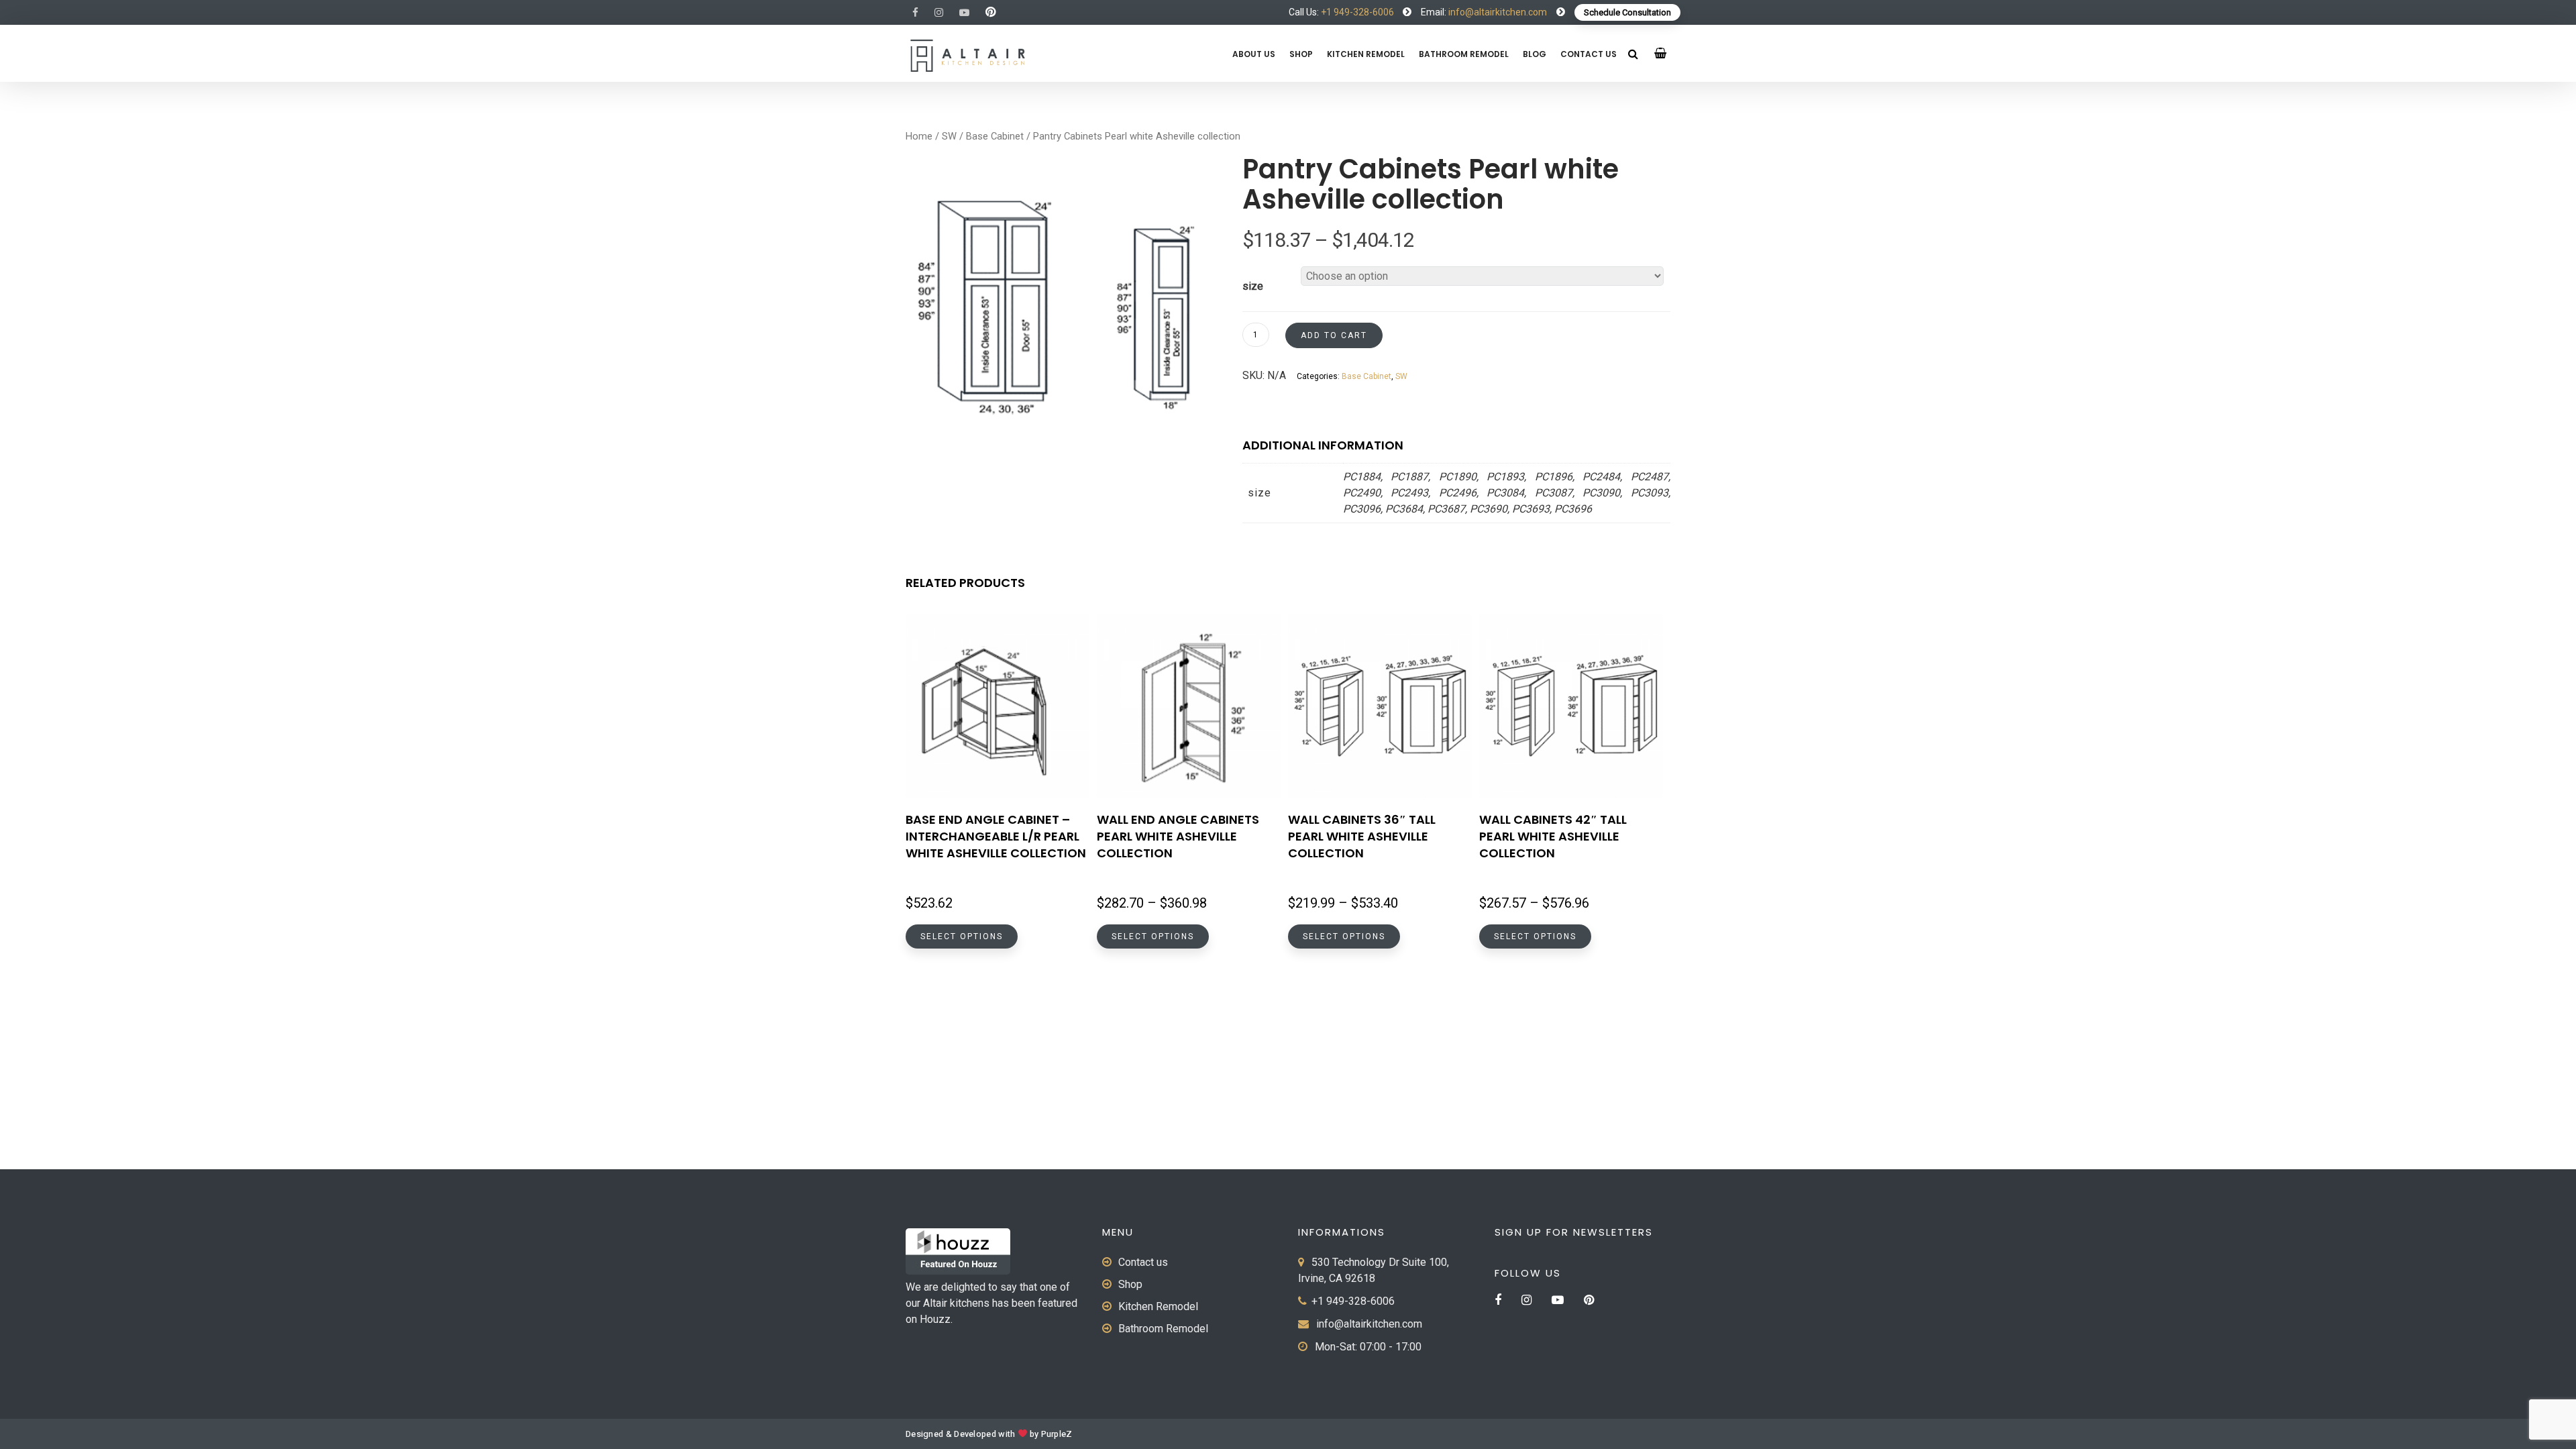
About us (1254, 54)
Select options (962, 936)
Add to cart (1334, 335)
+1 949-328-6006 (1357, 12)
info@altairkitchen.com (1497, 12)
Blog (1535, 54)
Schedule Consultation (1627, 12)
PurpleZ (1057, 1434)
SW (949, 136)
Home (919, 136)
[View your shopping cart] (1661, 53)
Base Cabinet (995, 136)
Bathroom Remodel (1464, 54)
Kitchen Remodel (1366, 54)
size (1253, 286)
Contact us (1589, 54)
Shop (1301, 54)
